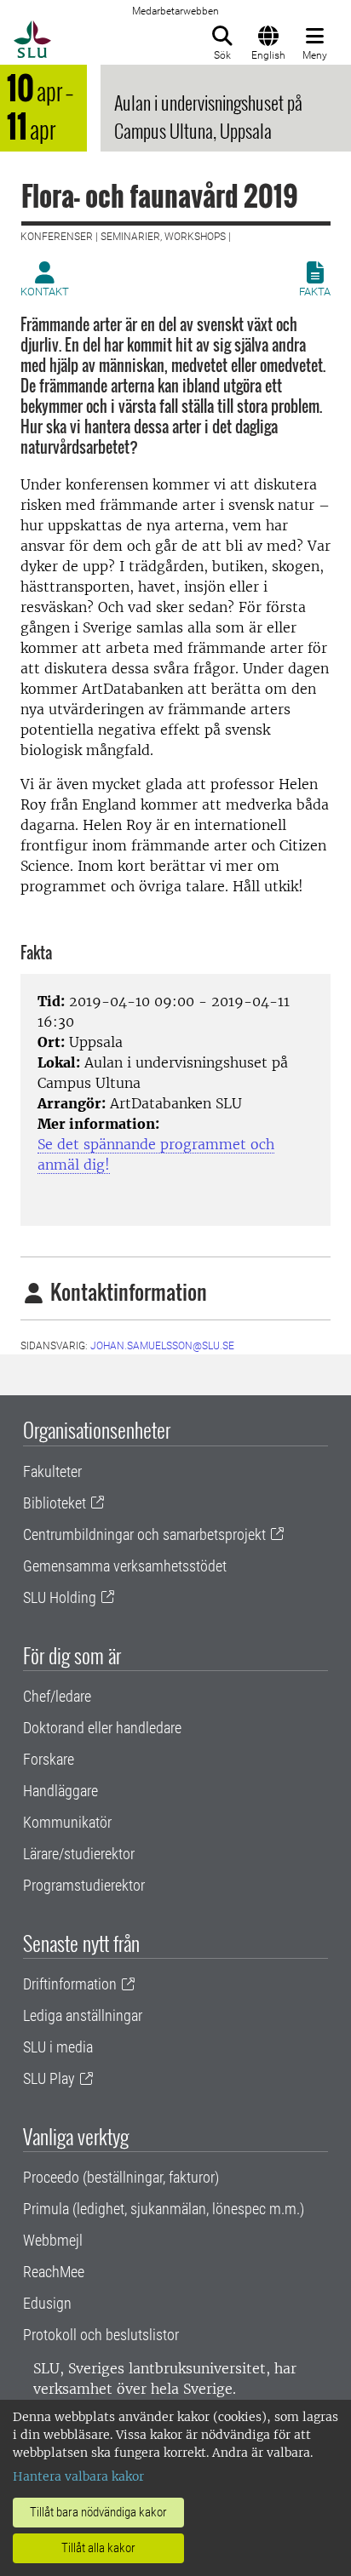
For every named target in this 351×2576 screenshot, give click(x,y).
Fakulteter (52, 1471)
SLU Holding (60, 1597)
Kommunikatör (67, 1822)
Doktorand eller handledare (102, 1728)
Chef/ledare (57, 1696)
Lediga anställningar (83, 2015)
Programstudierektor (84, 1885)
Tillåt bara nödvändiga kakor (98, 2512)
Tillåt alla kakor (98, 2548)
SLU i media (58, 2047)
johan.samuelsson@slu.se (162, 1346)
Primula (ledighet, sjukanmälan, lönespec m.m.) (164, 2209)
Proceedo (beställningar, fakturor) (121, 2177)
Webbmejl (53, 2240)
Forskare (49, 1759)
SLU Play (49, 2078)
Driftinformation (70, 1984)
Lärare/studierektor (79, 1854)
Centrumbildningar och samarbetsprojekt (144, 1534)
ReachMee (54, 2272)
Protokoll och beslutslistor (101, 2335)
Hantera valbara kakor (78, 2476)
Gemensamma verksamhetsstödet (125, 1566)
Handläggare (60, 1791)
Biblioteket (55, 1503)
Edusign (47, 2303)
